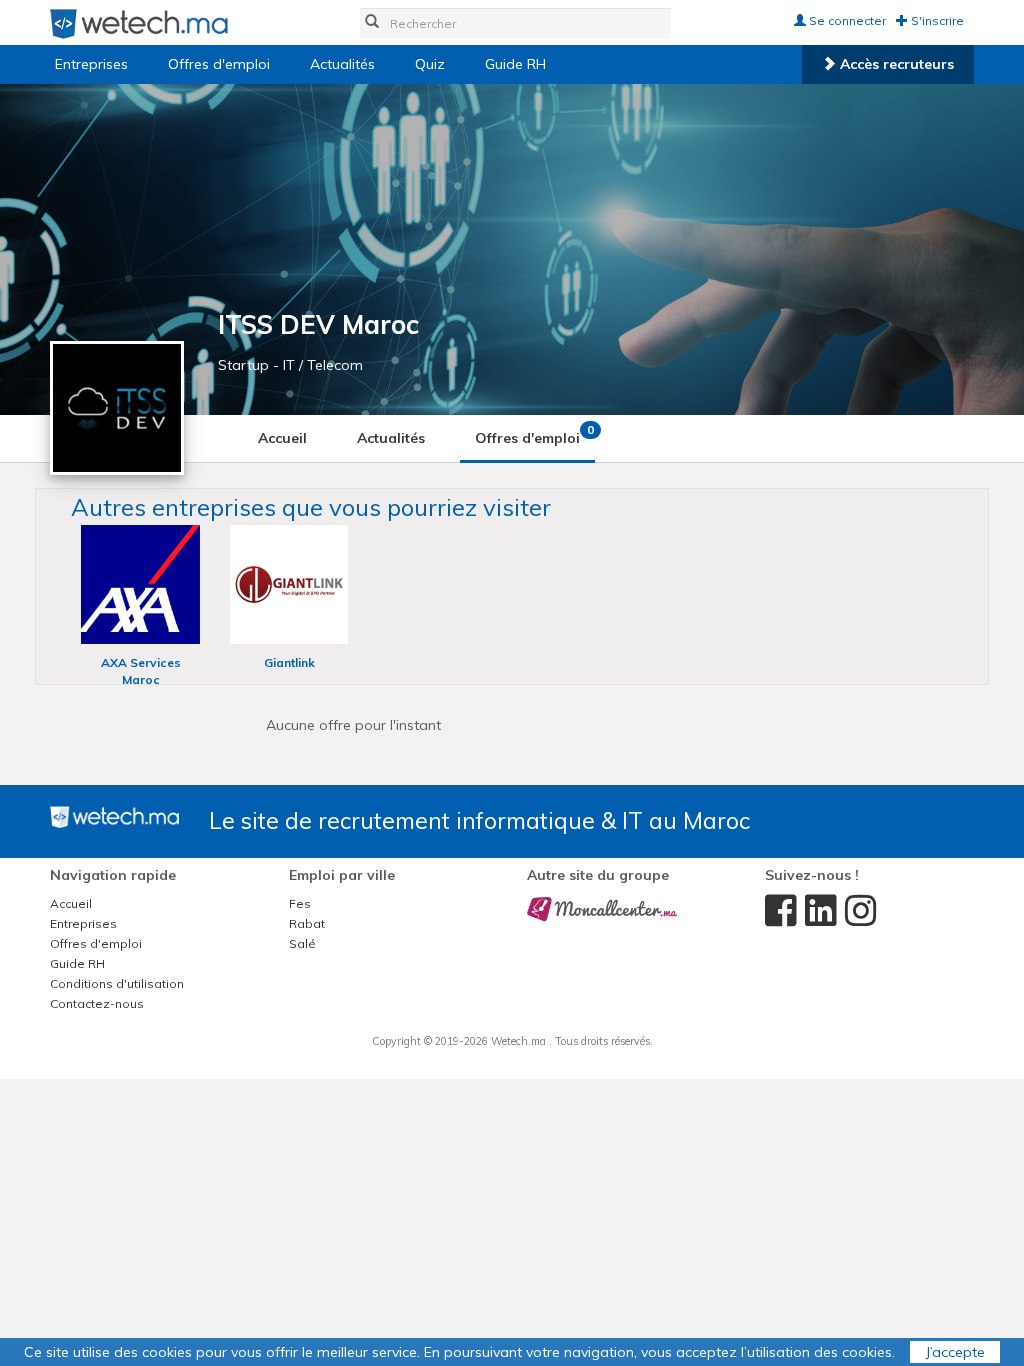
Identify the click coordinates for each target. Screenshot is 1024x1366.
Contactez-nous (97, 1003)
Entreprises (91, 64)
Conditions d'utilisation (117, 983)
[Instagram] (850, 911)
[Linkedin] (810, 911)
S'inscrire (936, 20)
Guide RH (515, 64)
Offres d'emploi (219, 64)
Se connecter (846, 20)
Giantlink (289, 662)
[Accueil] (139, 23)
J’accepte (955, 1352)
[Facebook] (770, 911)
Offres (534, 434)
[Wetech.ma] (114, 815)
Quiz (430, 64)
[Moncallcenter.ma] (602, 908)
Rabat (307, 923)
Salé (302, 943)
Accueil (282, 438)
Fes (300, 903)
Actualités (342, 64)
